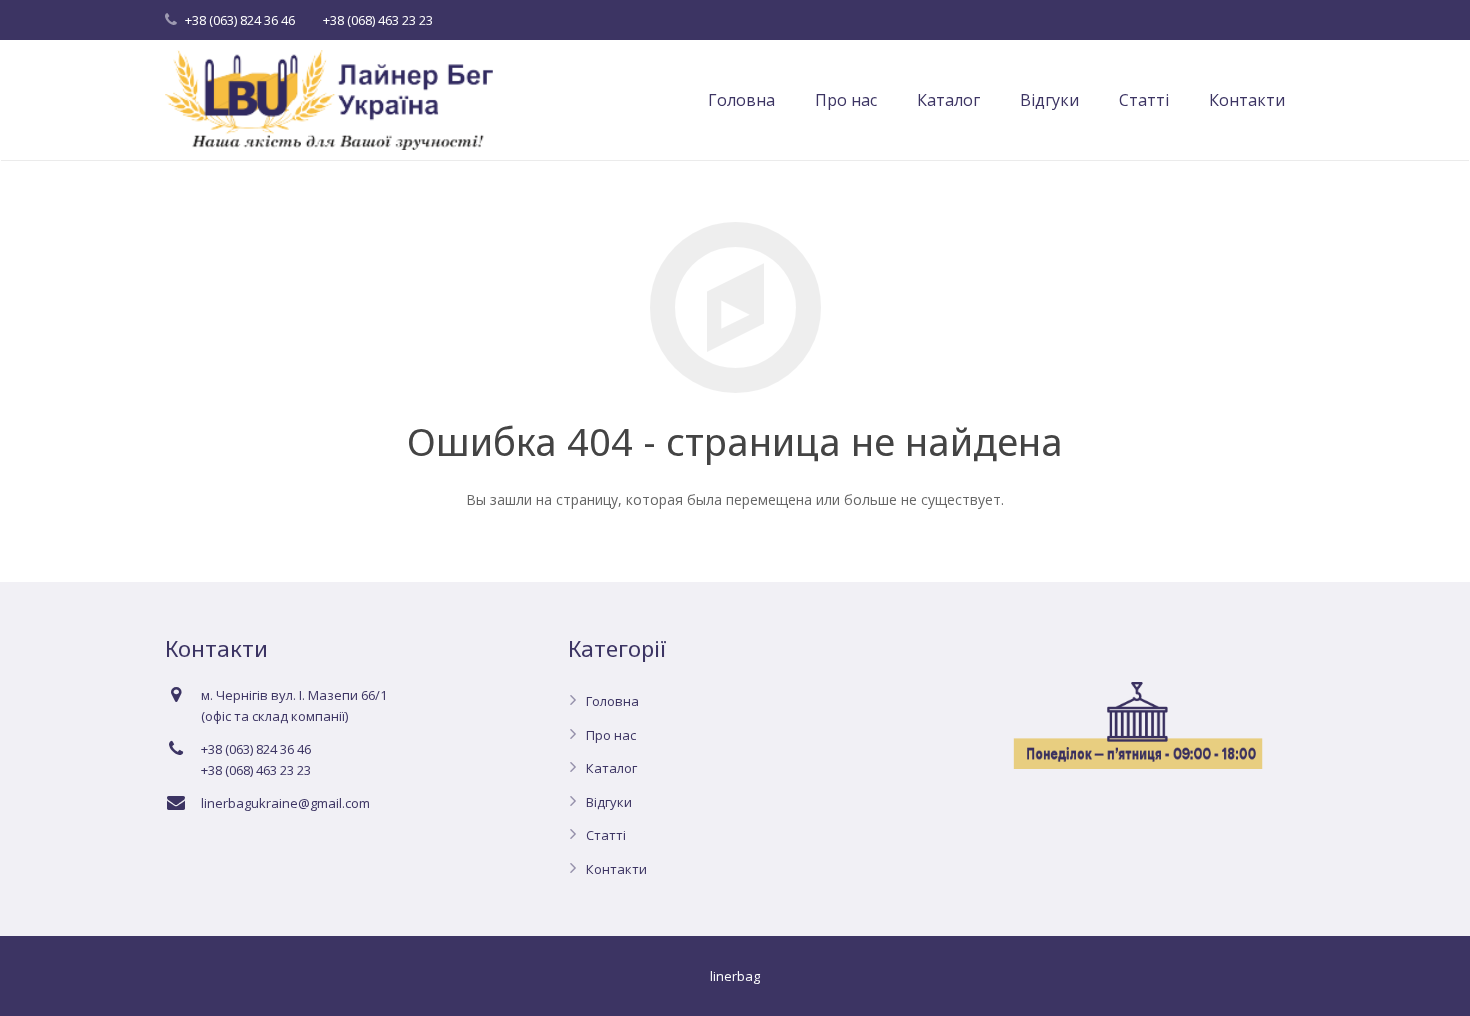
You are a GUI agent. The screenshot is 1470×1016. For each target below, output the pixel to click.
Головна (612, 701)
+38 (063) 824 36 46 (240, 20)
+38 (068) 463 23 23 (378, 20)
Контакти (616, 869)
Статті (606, 835)
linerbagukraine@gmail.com (285, 803)
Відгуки (609, 802)
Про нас (611, 735)
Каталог (611, 768)
